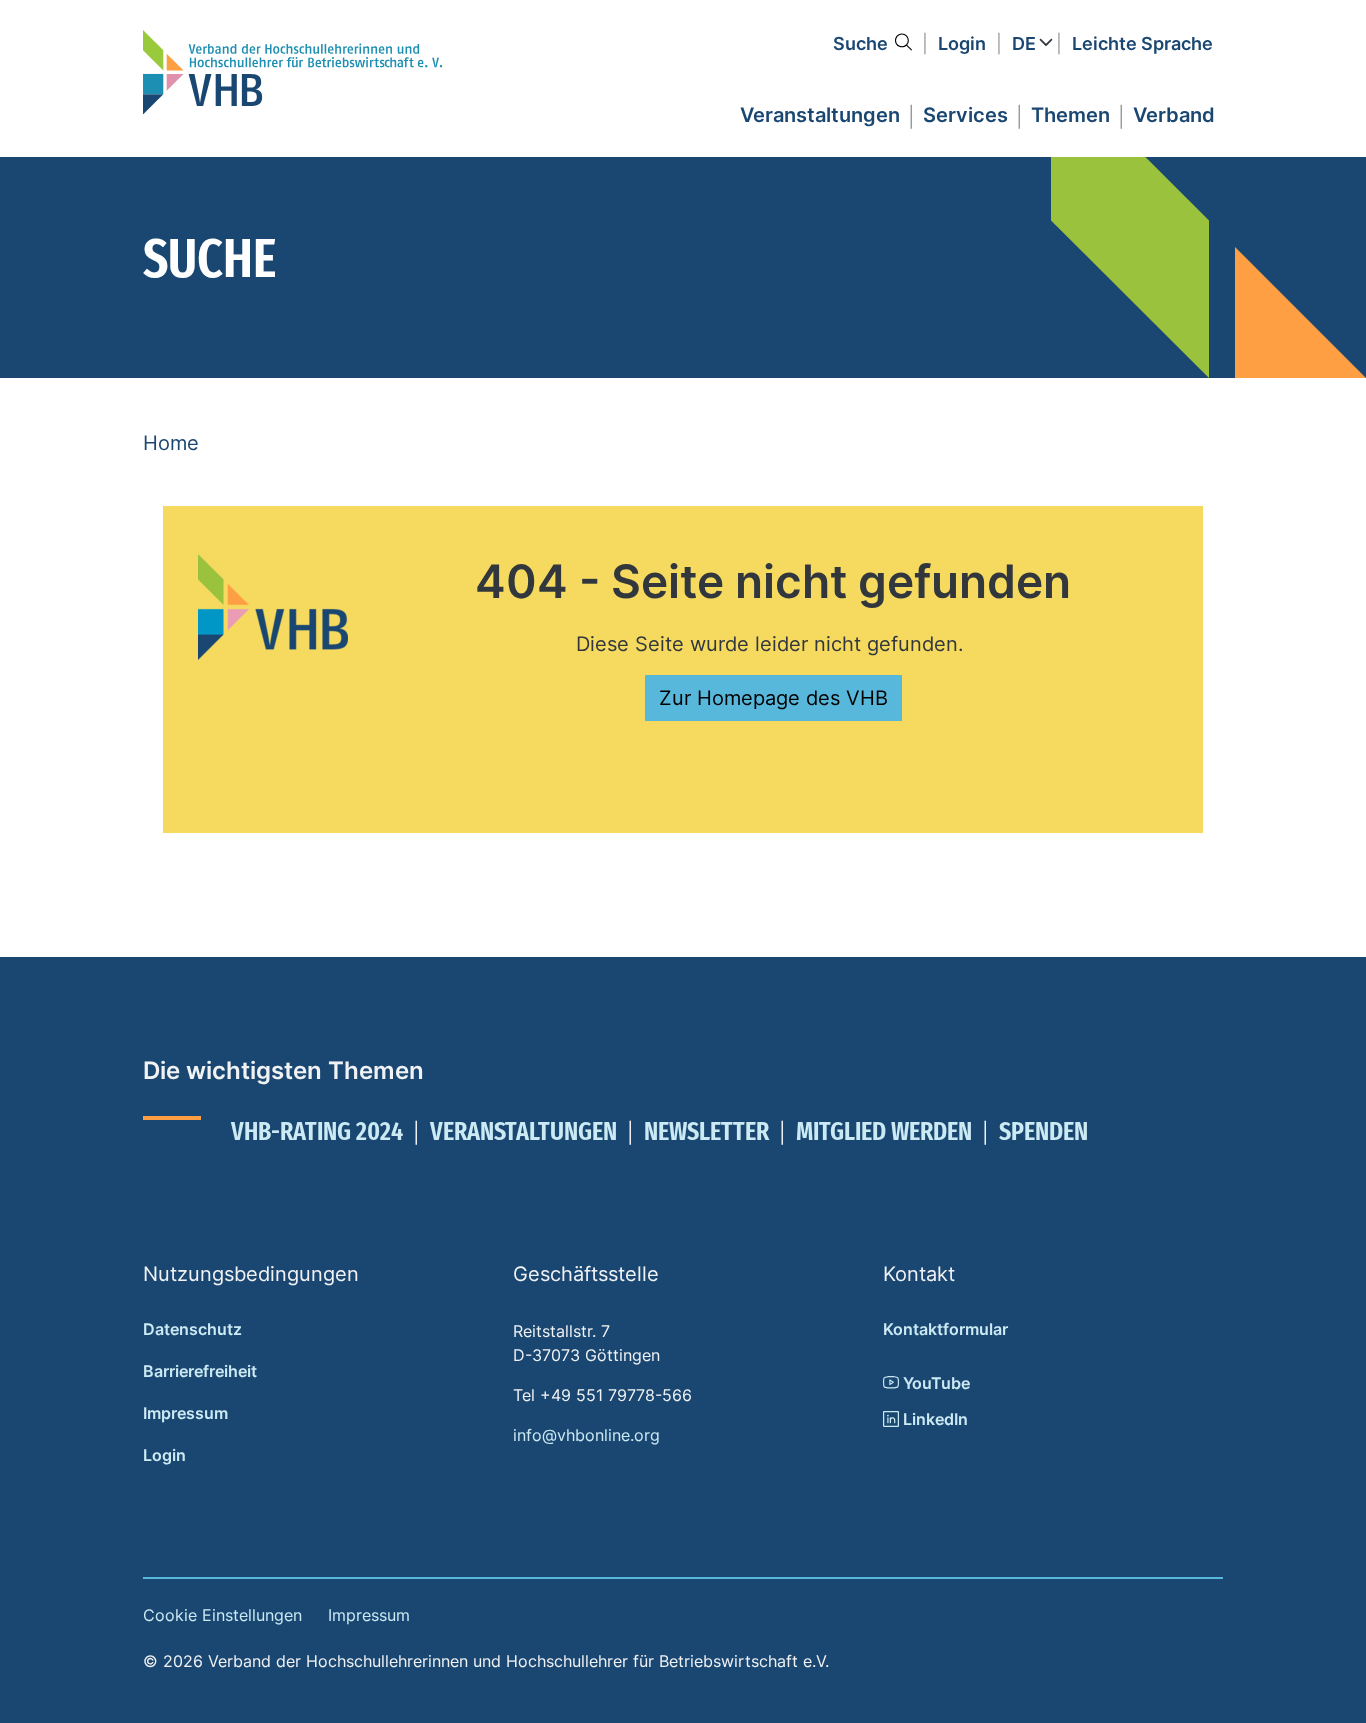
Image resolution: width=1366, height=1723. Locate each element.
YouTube (934, 1383)
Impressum (185, 1413)
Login (962, 43)
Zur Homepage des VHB (773, 698)
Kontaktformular (945, 1329)
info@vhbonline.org (586, 1435)
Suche (860, 43)
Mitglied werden (884, 1131)
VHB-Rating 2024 (317, 1131)
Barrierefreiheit (200, 1371)
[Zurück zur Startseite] (293, 72)
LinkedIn (933, 1419)
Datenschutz (192, 1329)
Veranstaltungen (523, 1131)
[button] (820, 112)
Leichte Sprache (1142, 43)
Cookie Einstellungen (222, 1615)
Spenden (1043, 1131)
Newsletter (706, 1131)
